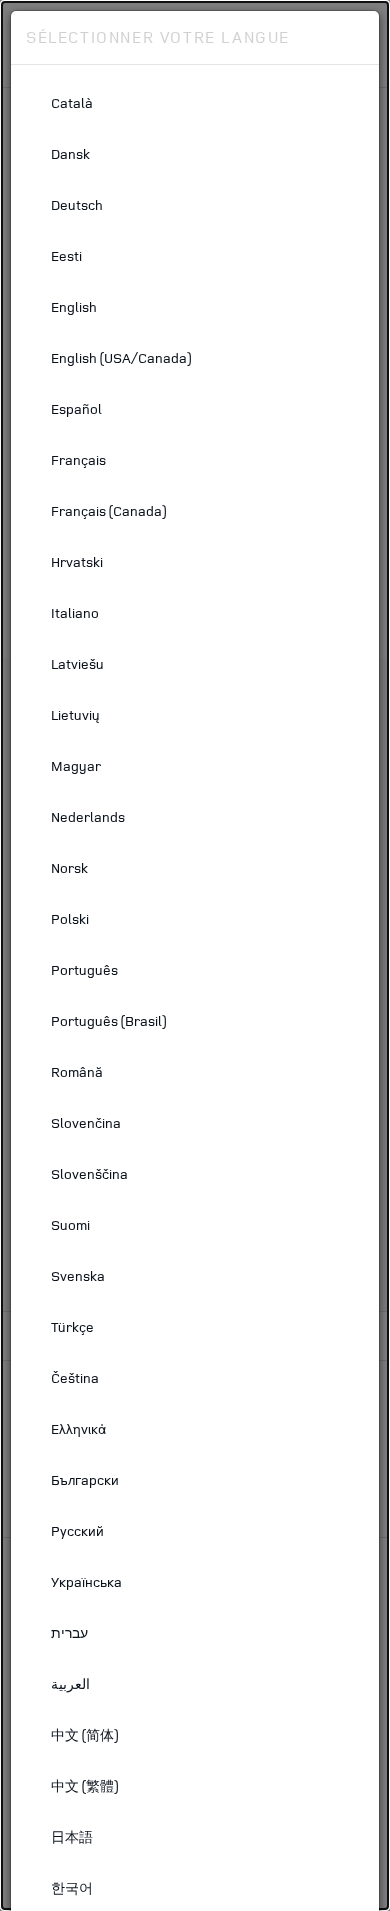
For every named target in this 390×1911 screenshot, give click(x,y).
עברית (69, 1632)
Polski (70, 918)
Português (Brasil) (108, 1020)
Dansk (70, 153)
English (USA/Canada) (121, 357)
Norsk (69, 867)
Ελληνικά (78, 1428)
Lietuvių (75, 714)
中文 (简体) (84, 1734)
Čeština (75, 1377)
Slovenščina (89, 1173)
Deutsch (77, 204)
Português (84, 969)
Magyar (76, 765)
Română (77, 1071)
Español (76, 408)
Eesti (66, 255)
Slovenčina (86, 1122)
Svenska (78, 1275)
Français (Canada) (108, 510)
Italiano (75, 612)
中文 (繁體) (84, 1785)
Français (78, 459)
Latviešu (77, 663)
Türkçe (72, 1326)
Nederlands (88, 816)
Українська (86, 1581)
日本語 (72, 1836)
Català (72, 102)
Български (85, 1479)
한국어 (72, 1887)
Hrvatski (77, 561)
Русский (77, 1530)
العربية (70, 1683)
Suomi (70, 1224)
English (74, 306)
